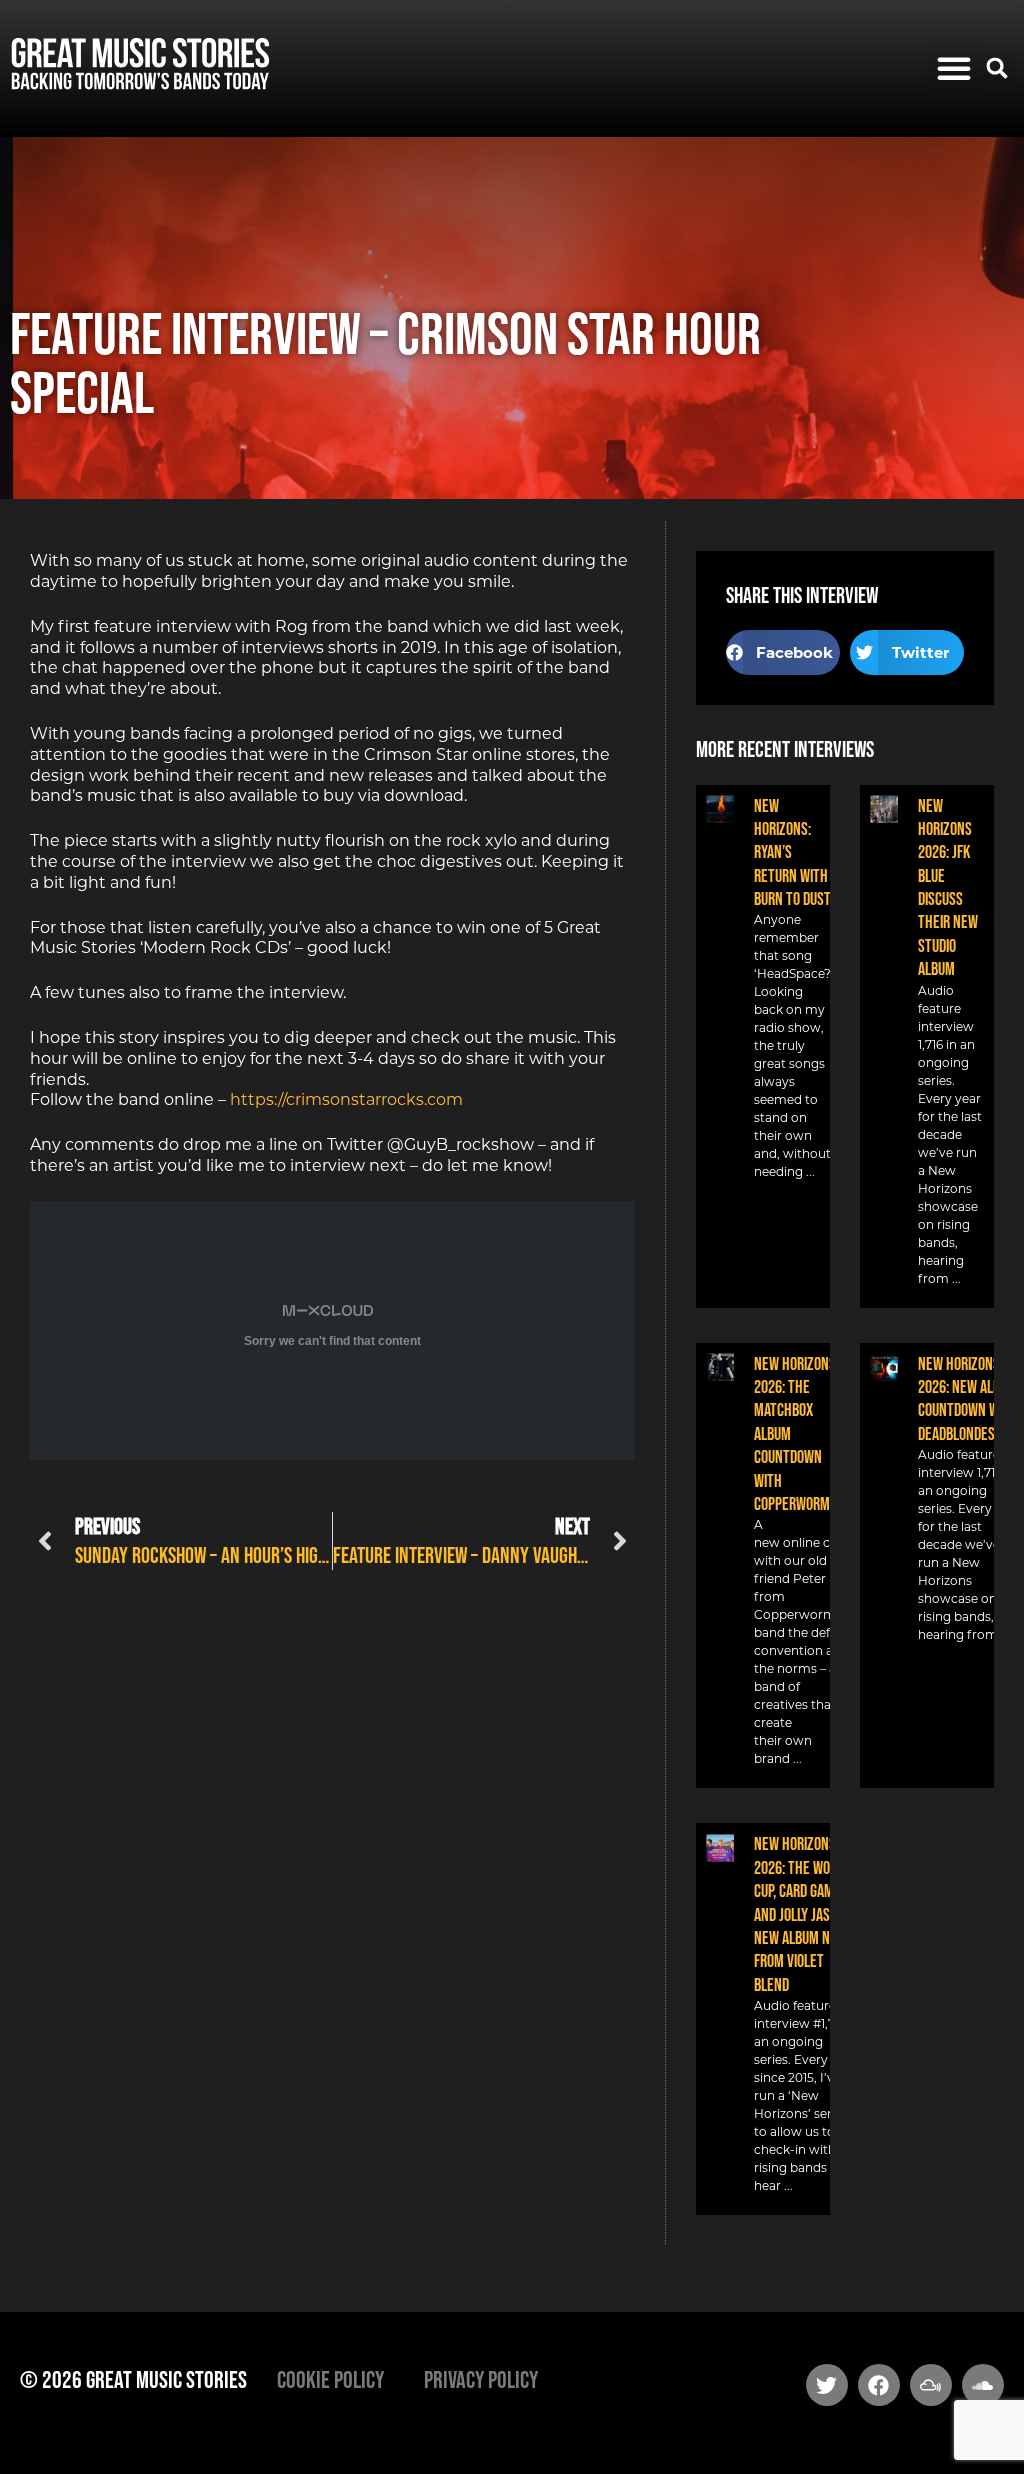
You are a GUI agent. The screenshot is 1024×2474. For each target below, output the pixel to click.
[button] (954, 68)
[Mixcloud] (931, 2385)
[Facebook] (879, 2385)
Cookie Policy (330, 2379)
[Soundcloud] (983, 2385)
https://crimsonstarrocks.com (346, 1099)
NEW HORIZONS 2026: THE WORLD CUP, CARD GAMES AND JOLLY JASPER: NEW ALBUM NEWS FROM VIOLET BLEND (804, 1914)
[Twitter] (827, 2385)
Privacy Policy (481, 2379)
